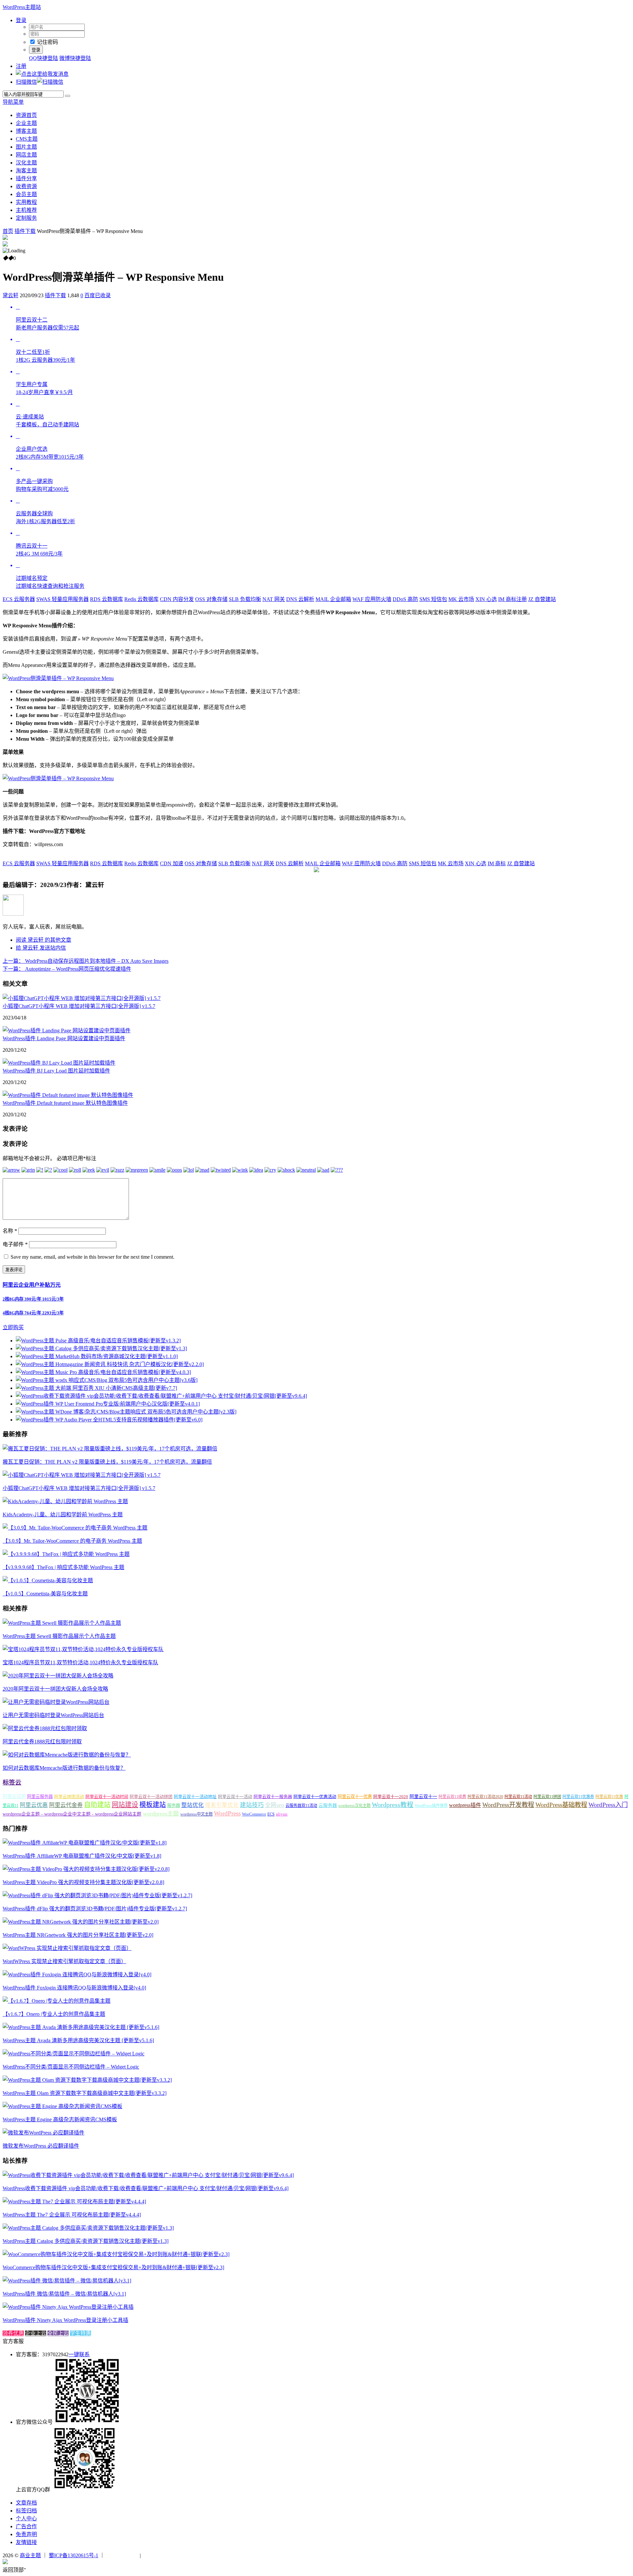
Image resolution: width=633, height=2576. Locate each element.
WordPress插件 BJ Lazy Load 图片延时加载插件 (56, 1071)
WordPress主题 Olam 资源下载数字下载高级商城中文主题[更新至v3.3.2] (85, 2093)
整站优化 (193, 1805)
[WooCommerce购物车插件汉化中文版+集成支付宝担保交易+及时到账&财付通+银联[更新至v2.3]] (116, 2254)
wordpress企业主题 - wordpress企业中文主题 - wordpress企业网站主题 (72, 1814)
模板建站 (153, 1805)
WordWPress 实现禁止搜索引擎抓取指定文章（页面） (64, 1961)
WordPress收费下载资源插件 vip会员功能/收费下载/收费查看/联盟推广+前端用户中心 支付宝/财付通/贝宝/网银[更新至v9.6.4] (146, 2188)
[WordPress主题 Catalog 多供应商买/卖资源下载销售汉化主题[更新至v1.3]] (88, 2228)
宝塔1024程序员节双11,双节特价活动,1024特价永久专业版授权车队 (80, 1662)
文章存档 (26, 2503)
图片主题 (26, 147)
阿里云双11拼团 (547, 1797)
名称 (10, 1231)
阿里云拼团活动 (69, 1797)
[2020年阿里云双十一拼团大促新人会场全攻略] (58, 1676)
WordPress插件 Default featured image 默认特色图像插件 (65, 1103)
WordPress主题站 (22, 7)
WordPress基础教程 (561, 1805)
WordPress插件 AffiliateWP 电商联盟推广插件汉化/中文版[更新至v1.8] (82, 1856)
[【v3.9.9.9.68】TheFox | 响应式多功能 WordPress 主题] (66, 1554)
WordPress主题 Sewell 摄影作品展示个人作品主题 (59, 1636)
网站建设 (125, 1805)
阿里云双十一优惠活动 (315, 1797)
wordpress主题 (161, 1814)
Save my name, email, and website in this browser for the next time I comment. (92, 1257)
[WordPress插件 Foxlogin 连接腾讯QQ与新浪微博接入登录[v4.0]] (77, 1975)
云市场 (461, 599)
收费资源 (26, 186)
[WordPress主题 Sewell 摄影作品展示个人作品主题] (62, 1623)
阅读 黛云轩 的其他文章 (44, 940)
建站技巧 (252, 1805)
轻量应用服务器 (62, 599)
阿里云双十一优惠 (355, 1797)
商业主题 (30, 2555)
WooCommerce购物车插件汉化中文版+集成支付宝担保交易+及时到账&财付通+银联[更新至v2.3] (113, 2267)
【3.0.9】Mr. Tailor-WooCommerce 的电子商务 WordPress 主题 (72, 1541)
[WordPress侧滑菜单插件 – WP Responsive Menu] (58, 678)
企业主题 (26, 123)
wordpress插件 (465, 1805)
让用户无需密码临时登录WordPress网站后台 (53, 1715)
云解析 (300, 599)
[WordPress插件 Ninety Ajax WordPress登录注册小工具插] (68, 2307)
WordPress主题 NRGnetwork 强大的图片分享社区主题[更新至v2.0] (78, 1935)
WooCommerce (254, 1814)
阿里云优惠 (34, 1805)
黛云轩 (11, 295)
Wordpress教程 (393, 1805)
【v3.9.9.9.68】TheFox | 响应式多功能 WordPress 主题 (63, 1567)
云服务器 (19, 599)
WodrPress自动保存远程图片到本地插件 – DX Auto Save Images (86, 961)
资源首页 (26, 115)
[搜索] (68, 96)
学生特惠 (80, 2333)
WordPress (227, 1813)
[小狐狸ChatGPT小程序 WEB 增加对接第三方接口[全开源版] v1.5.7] (82, 998)
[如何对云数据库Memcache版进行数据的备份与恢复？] (67, 1755)
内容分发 (177, 599)
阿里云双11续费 (452, 1797)
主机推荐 (26, 210)
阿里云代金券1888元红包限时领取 (42, 1742)
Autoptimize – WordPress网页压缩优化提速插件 (67, 969)
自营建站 (542, 599)
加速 (172, 863)
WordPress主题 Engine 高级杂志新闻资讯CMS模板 (60, 2119)
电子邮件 (15, 1244)
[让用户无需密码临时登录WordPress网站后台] (56, 1702)
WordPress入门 (608, 1805)
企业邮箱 (333, 599)
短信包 (433, 599)
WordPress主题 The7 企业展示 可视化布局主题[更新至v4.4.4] (72, 2215)
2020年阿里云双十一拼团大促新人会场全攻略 (55, 1689)
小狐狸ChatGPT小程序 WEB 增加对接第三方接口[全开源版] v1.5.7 (79, 1006)
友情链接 (26, 2542)
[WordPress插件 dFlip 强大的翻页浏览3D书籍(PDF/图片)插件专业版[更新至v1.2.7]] (97, 1895)
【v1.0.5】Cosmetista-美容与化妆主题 (45, 1594)
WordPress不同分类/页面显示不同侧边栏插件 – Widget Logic (71, 2067)
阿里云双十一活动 (235, 1797)
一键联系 (79, 2354)
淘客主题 (26, 171)
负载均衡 (245, 599)
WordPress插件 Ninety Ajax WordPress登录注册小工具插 (65, 2320)
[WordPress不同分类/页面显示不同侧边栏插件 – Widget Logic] (74, 2054)
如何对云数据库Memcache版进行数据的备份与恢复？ (64, 1768)
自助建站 (97, 1805)
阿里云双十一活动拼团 (151, 1797)
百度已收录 (98, 295)
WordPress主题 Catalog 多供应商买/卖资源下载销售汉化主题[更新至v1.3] (86, 2241)
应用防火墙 (372, 599)
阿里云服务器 (40, 1797)
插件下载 (25, 231)
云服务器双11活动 (301, 1806)
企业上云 (36, 2333)
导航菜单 (13, 102)
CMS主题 (27, 139)
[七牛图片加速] (158, 2555)
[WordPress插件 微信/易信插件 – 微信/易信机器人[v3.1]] (67, 2281)
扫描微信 (26, 82)
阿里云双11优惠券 (578, 1797)
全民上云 (58, 2333)
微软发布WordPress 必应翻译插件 (41, 2146)
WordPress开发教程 (508, 1805)
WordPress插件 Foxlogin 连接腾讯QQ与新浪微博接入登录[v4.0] (74, 1988)
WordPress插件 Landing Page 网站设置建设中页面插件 (64, 1038)
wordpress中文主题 (196, 1814)
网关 (274, 599)
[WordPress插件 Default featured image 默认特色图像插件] (68, 1095)
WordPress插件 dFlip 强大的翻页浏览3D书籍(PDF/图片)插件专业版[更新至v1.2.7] (95, 1909)
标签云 (12, 1782)
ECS (271, 1814)
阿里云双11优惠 (609, 1797)
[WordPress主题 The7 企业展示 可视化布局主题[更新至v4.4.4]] (74, 2202)
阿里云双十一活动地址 (195, 1797)
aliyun (282, 1814)
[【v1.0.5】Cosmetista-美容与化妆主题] (48, 1580)
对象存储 (211, 599)
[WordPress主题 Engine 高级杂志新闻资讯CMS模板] (62, 2106)
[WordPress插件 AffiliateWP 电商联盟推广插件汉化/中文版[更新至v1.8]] (85, 1843)
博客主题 (26, 131)
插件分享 (26, 178)
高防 (405, 599)
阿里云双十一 (423, 1797)
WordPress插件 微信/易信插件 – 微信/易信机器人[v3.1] (64, 2294)
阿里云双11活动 (518, 1797)
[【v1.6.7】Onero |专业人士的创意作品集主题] (57, 2001)
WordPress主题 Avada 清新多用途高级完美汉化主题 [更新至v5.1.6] (78, 2040)
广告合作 (26, 2526)
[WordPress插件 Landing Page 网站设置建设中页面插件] (67, 1030)
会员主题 (26, 194)
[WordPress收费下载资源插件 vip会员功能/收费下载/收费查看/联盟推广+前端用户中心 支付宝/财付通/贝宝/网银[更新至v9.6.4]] (148, 2175)
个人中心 (26, 2519)
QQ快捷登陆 (44, 58)
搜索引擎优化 (222, 1805)
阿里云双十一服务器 (273, 1797)
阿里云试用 (14, 1796)
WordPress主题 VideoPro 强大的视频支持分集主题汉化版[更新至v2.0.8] (83, 1882)
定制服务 (26, 218)
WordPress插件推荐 (431, 1806)
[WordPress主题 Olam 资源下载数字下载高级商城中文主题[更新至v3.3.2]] (87, 2080)
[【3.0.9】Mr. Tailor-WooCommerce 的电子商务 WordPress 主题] (75, 1528)
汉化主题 (26, 163)
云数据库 (106, 599)
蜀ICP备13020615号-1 (74, 2555)
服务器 (174, 1805)
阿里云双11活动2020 (485, 1797)
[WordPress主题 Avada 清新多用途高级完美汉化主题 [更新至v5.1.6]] (81, 2027)
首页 (8, 231)
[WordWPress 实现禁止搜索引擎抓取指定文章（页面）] (67, 1948)
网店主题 (26, 155)
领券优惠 (13, 2333)
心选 (486, 599)
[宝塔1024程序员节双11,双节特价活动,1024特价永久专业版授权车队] (83, 1649)
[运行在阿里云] (122, 2555)
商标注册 (512, 599)
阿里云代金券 (66, 1805)
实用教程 (26, 202)
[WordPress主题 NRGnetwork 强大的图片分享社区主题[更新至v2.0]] (81, 1922)
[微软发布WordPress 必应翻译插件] (44, 2133)
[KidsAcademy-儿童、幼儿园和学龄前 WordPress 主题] (65, 1501)
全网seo (275, 1805)
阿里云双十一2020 (391, 1797)
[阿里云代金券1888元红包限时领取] (45, 1728)
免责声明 (26, 2534)
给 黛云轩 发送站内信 (41, 948)
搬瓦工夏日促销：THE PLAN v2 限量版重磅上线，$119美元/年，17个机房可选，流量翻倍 (107, 1462)
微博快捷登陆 (75, 58)
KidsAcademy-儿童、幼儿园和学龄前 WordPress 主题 (63, 1515)
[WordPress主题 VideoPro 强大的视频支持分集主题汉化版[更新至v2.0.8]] (86, 1869)
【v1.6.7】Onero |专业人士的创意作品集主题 (54, 2014)
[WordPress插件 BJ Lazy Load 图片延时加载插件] (59, 1063)
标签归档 (26, 2511)
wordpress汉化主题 (354, 1806)
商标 (497, 863)
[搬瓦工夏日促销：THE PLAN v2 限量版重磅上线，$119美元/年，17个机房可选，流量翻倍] (110, 1449)
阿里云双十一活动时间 (107, 1797)
